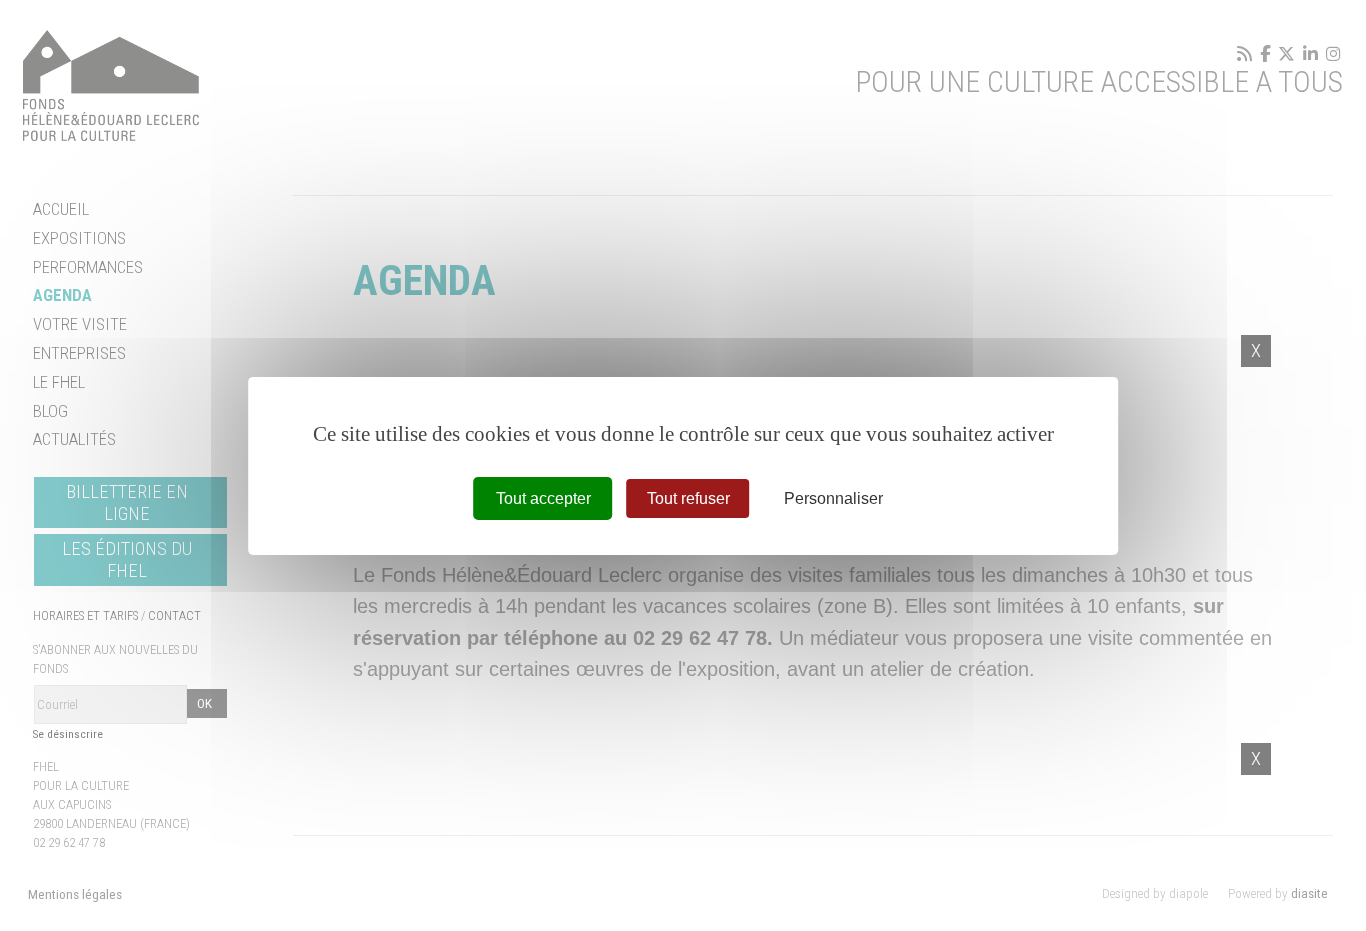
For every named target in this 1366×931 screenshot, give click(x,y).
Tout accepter (543, 497)
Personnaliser (833, 497)
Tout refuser (688, 497)
